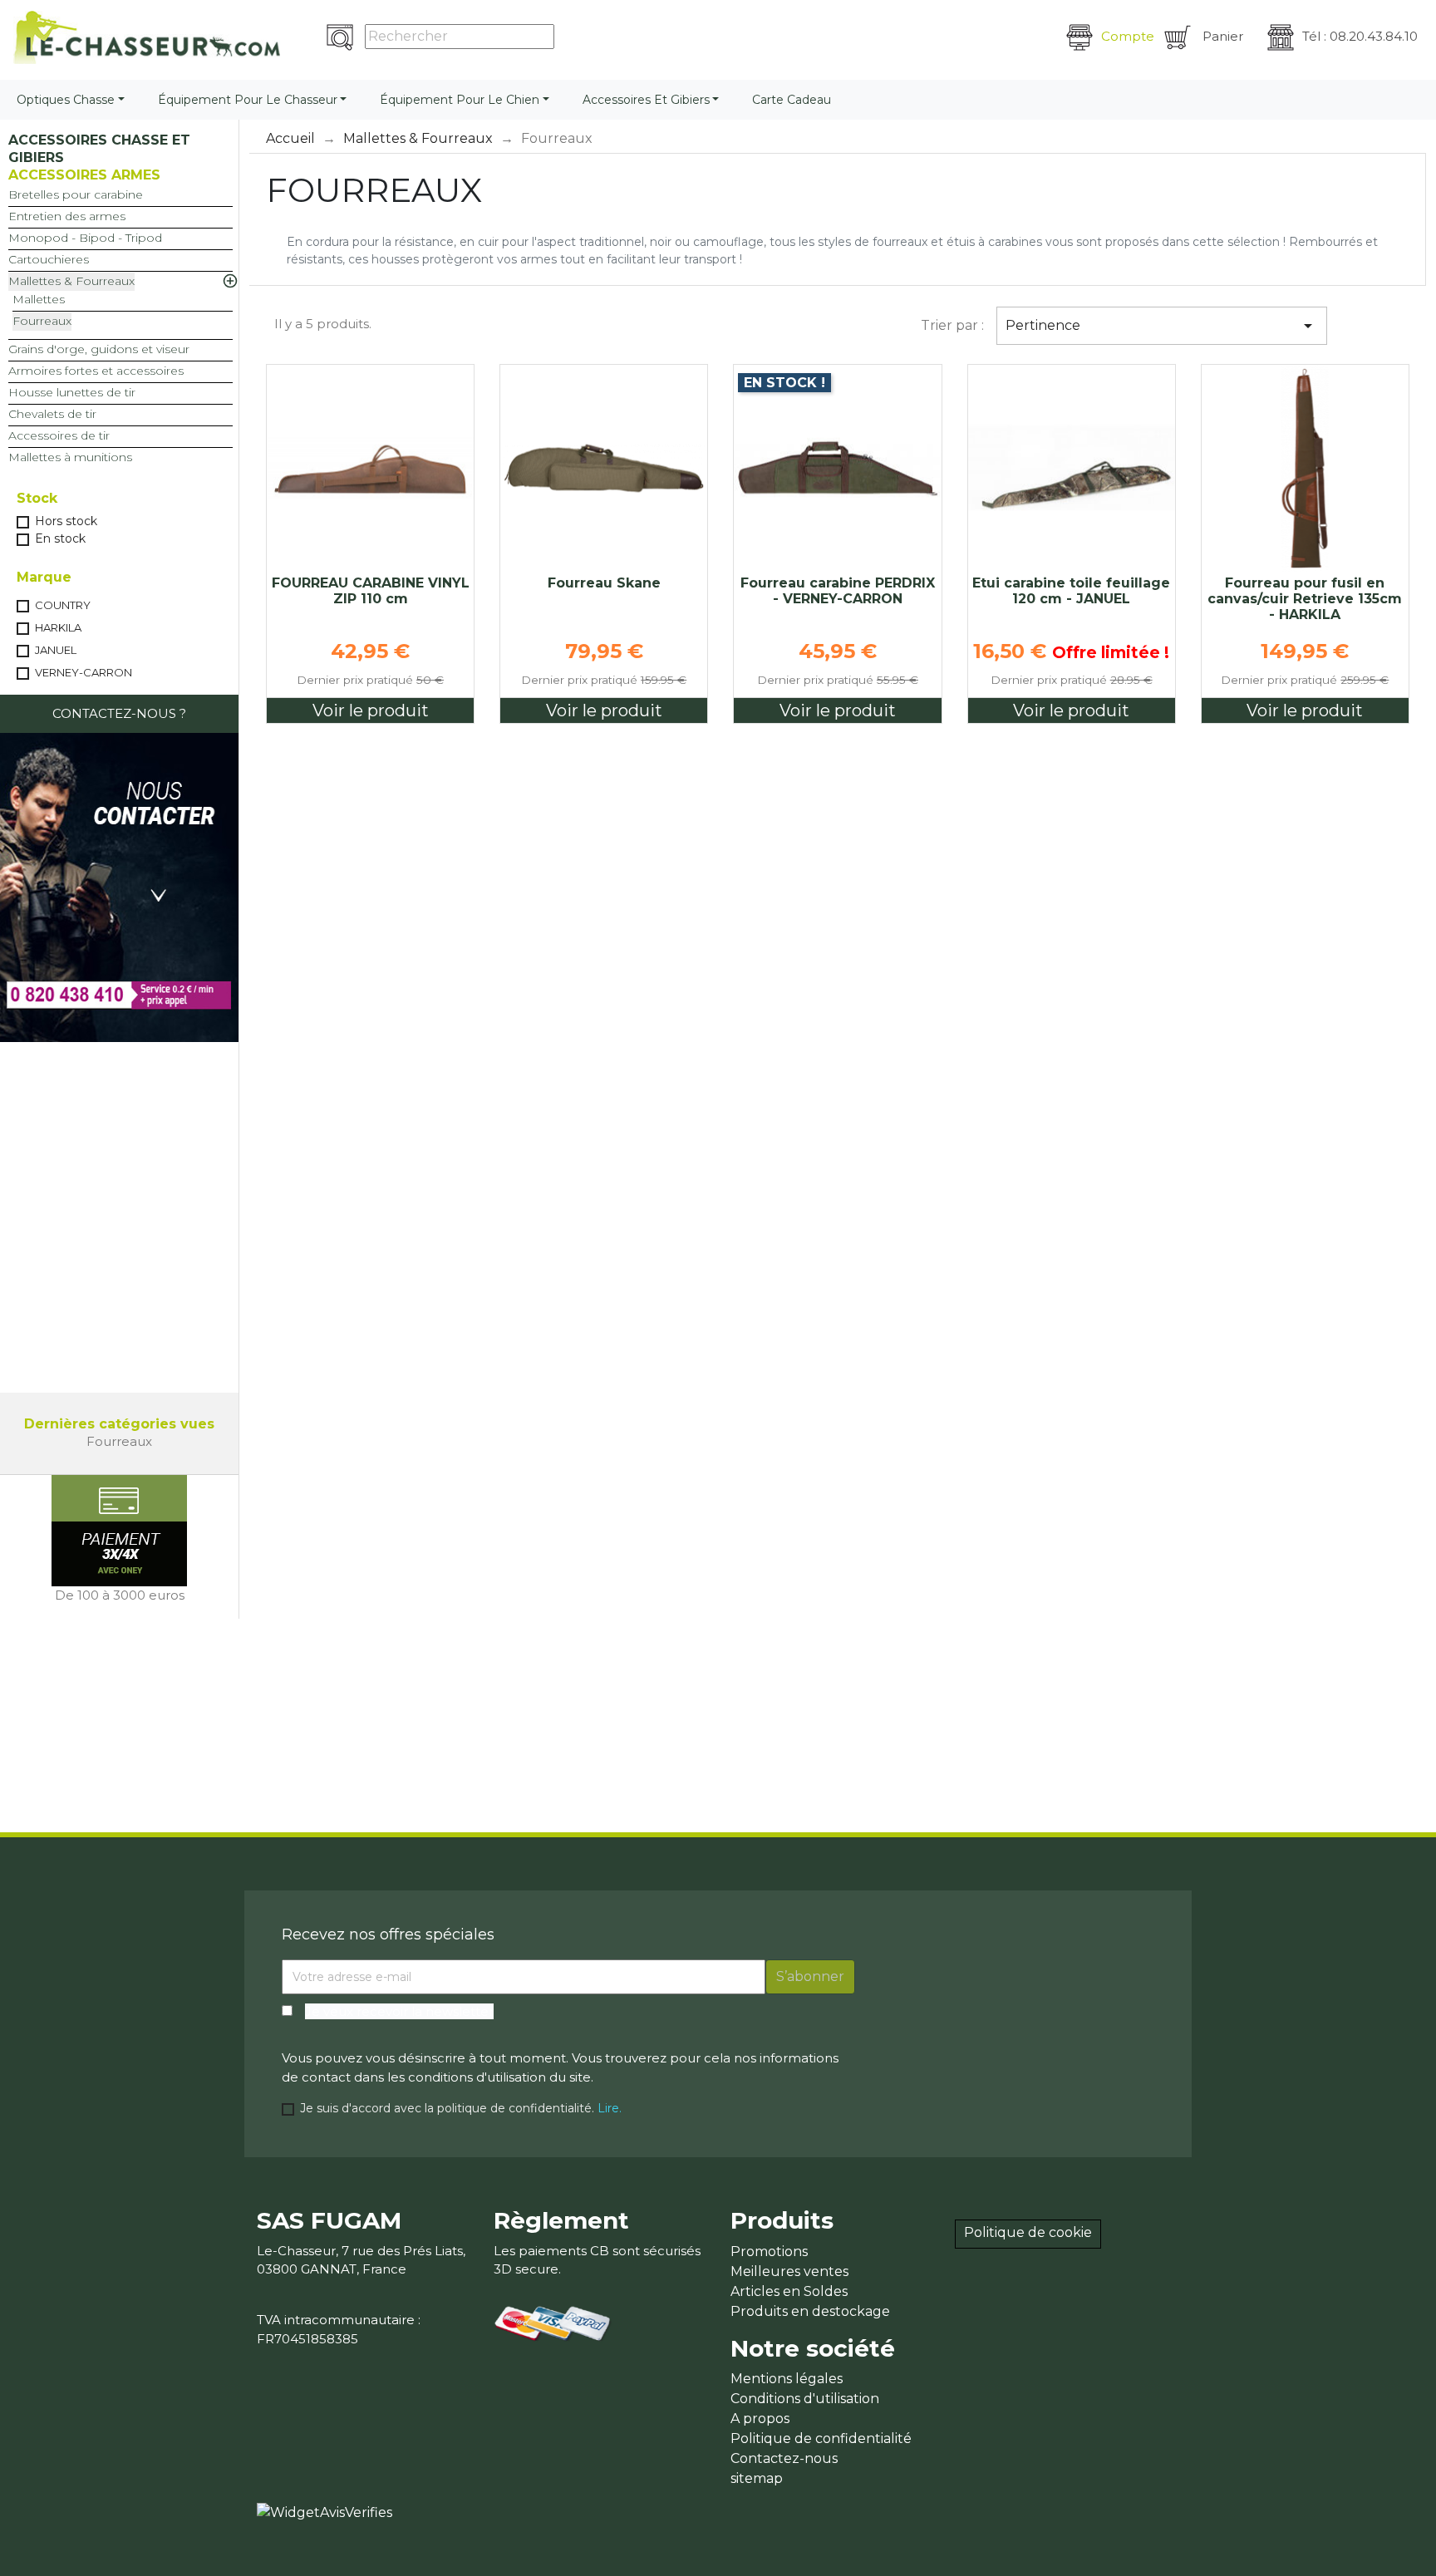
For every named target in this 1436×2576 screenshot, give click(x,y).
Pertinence (1162, 326)
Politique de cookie (1028, 2232)
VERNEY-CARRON (84, 672)
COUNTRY (63, 605)
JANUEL (56, 650)
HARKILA (58, 627)
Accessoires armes (84, 175)
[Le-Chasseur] (147, 37)
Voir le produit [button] (371, 710)
